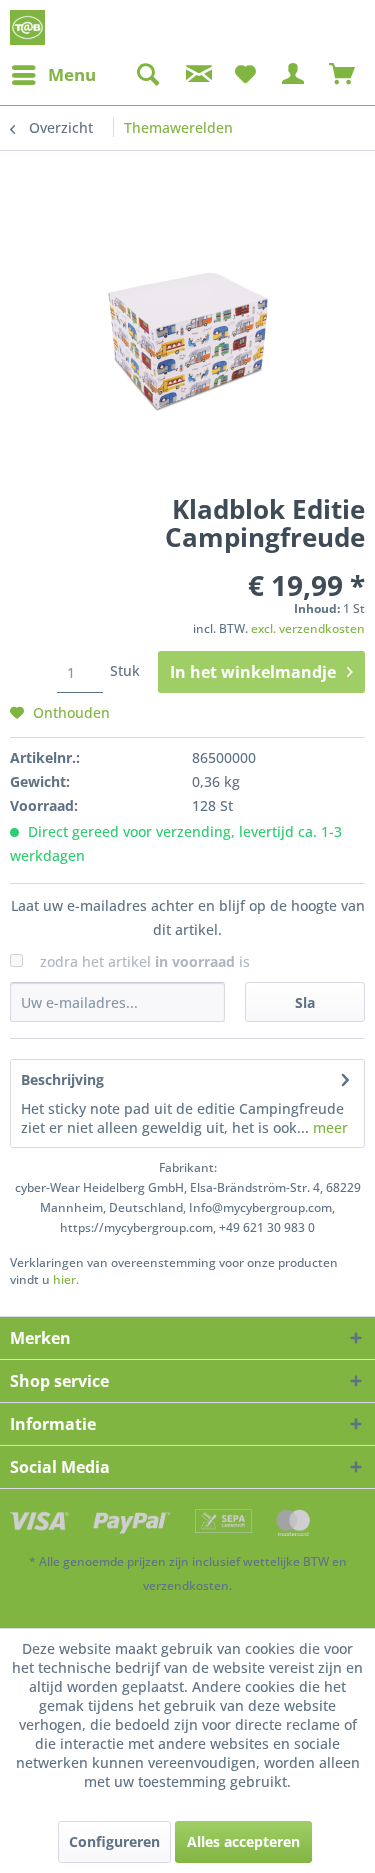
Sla (305, 1002)
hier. (66, 1279)
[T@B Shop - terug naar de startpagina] (27, 27)
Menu (72, 74)
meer (328, 1127)
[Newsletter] (196, 75)
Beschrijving (62, 1079)
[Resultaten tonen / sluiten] (147, 75)
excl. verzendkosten (308, 628)
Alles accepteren (243, 1841)
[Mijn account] (294, 75)
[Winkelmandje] (343, 75)
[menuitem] (53, 75)
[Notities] (245, 75)
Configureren (114, 1841)
